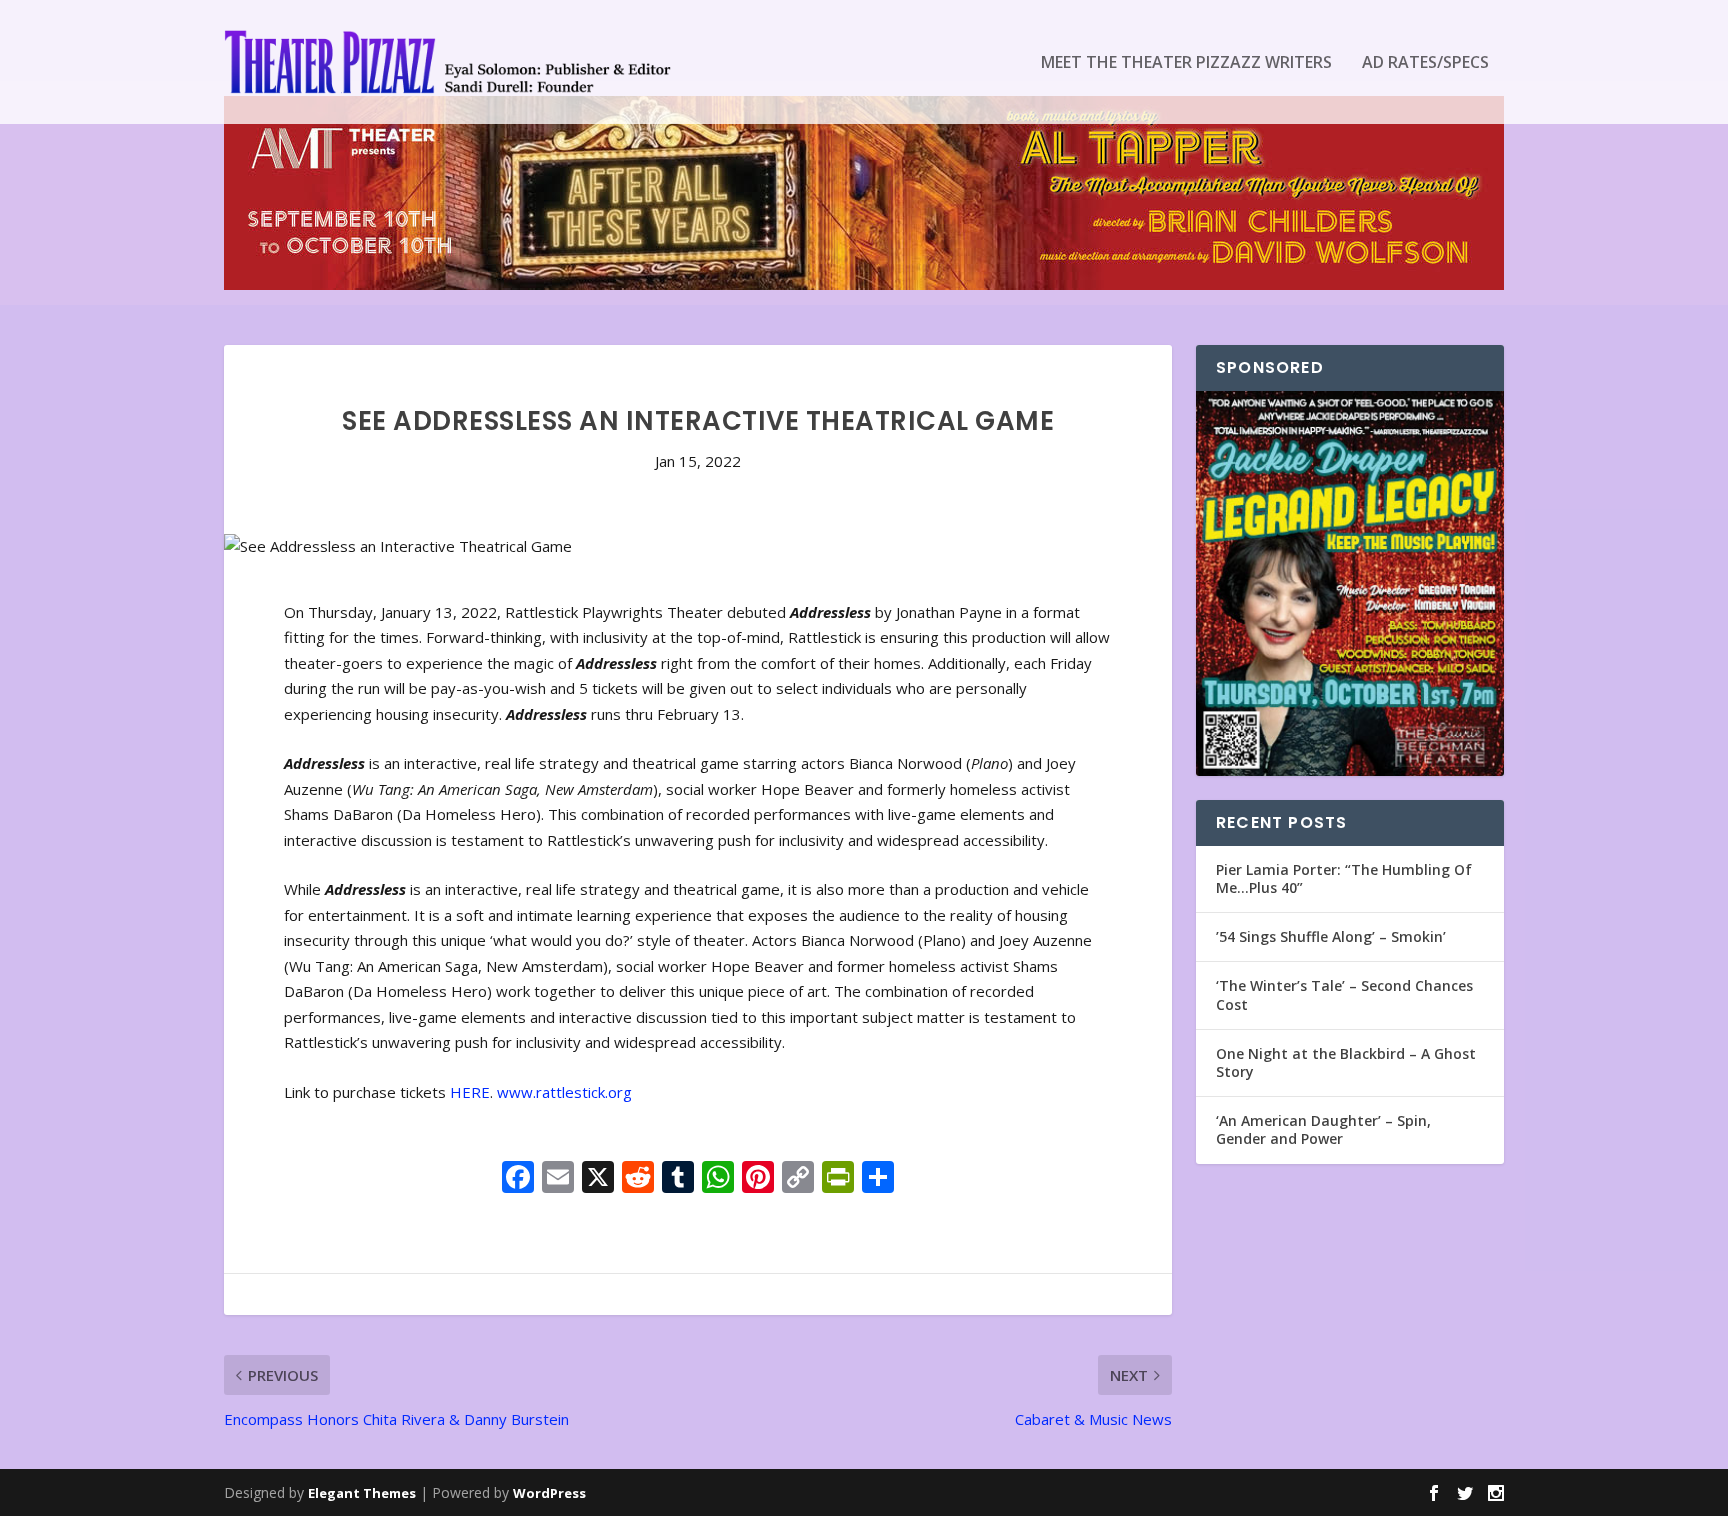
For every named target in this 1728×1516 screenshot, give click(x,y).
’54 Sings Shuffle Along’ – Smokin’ (1331, 936)
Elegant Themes (362, 1493)
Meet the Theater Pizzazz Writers (1186, 63)
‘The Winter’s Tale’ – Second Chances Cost (1344, 994)
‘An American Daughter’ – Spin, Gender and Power (1323, 1129)
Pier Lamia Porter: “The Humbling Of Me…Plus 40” (1344, 878)
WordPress (549, 1493)
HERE (470, 1092)
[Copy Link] (798, 1179)
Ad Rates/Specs (1425, 63)
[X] (598, 1179)
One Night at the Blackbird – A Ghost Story (1346, 1062)
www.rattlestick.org (564, 1092)
